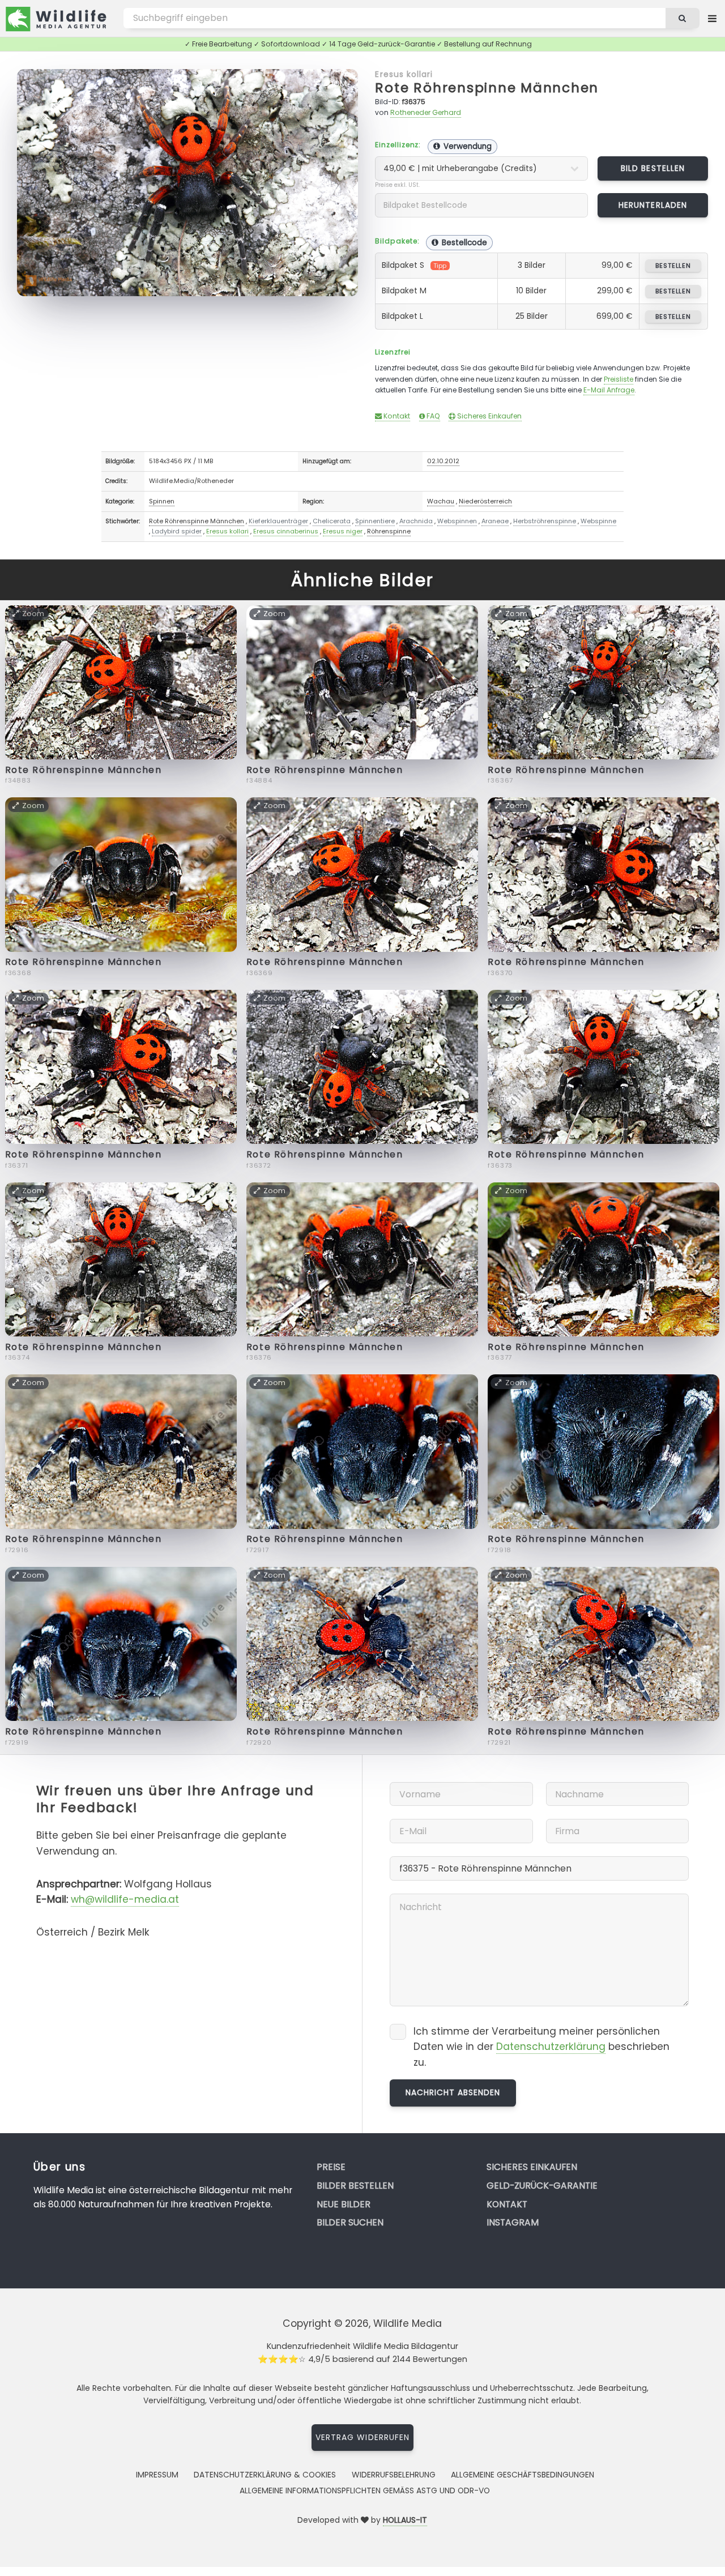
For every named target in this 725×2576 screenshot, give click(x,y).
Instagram (513, 2222)
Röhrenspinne (389, 531)
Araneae (495, 521)
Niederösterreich (485, 501)
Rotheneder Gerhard (426, 112)
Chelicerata (332, 521)
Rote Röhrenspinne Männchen (487, 87)
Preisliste (619, 379)
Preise (331, 2167)
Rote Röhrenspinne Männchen (197, 521)
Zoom (334, 83)
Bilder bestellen (355, 2186)
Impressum (157, 2475)
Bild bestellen (653, 168)
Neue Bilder (344, 2204)
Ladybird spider (177, 531)
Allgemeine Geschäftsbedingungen (523, 2475)
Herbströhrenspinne (545, 521)
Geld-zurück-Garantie (542, 2186)
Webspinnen (457, 521)
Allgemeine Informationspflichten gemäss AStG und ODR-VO (365, 2490)
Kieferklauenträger (278, 521)
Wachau (441, 501)
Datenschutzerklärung (551, 2047)
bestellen (673, 266)
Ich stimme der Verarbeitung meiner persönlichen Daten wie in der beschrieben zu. (541, 2047)
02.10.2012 (443, 461)
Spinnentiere (375, 521)
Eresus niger (343, 531)
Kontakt (396, 416)
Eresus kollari (404, 74)
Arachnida (416, 521)
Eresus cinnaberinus (286, 531)
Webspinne (598, 521)
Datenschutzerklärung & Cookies (265, 2475)
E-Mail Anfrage (609, 390)
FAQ (432, 416)
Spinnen (162, 501)
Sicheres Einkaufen (489, 416)
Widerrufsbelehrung (394, 2475)
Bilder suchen (350, 2222)
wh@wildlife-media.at (125, 1899)
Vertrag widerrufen (362, 2437)
